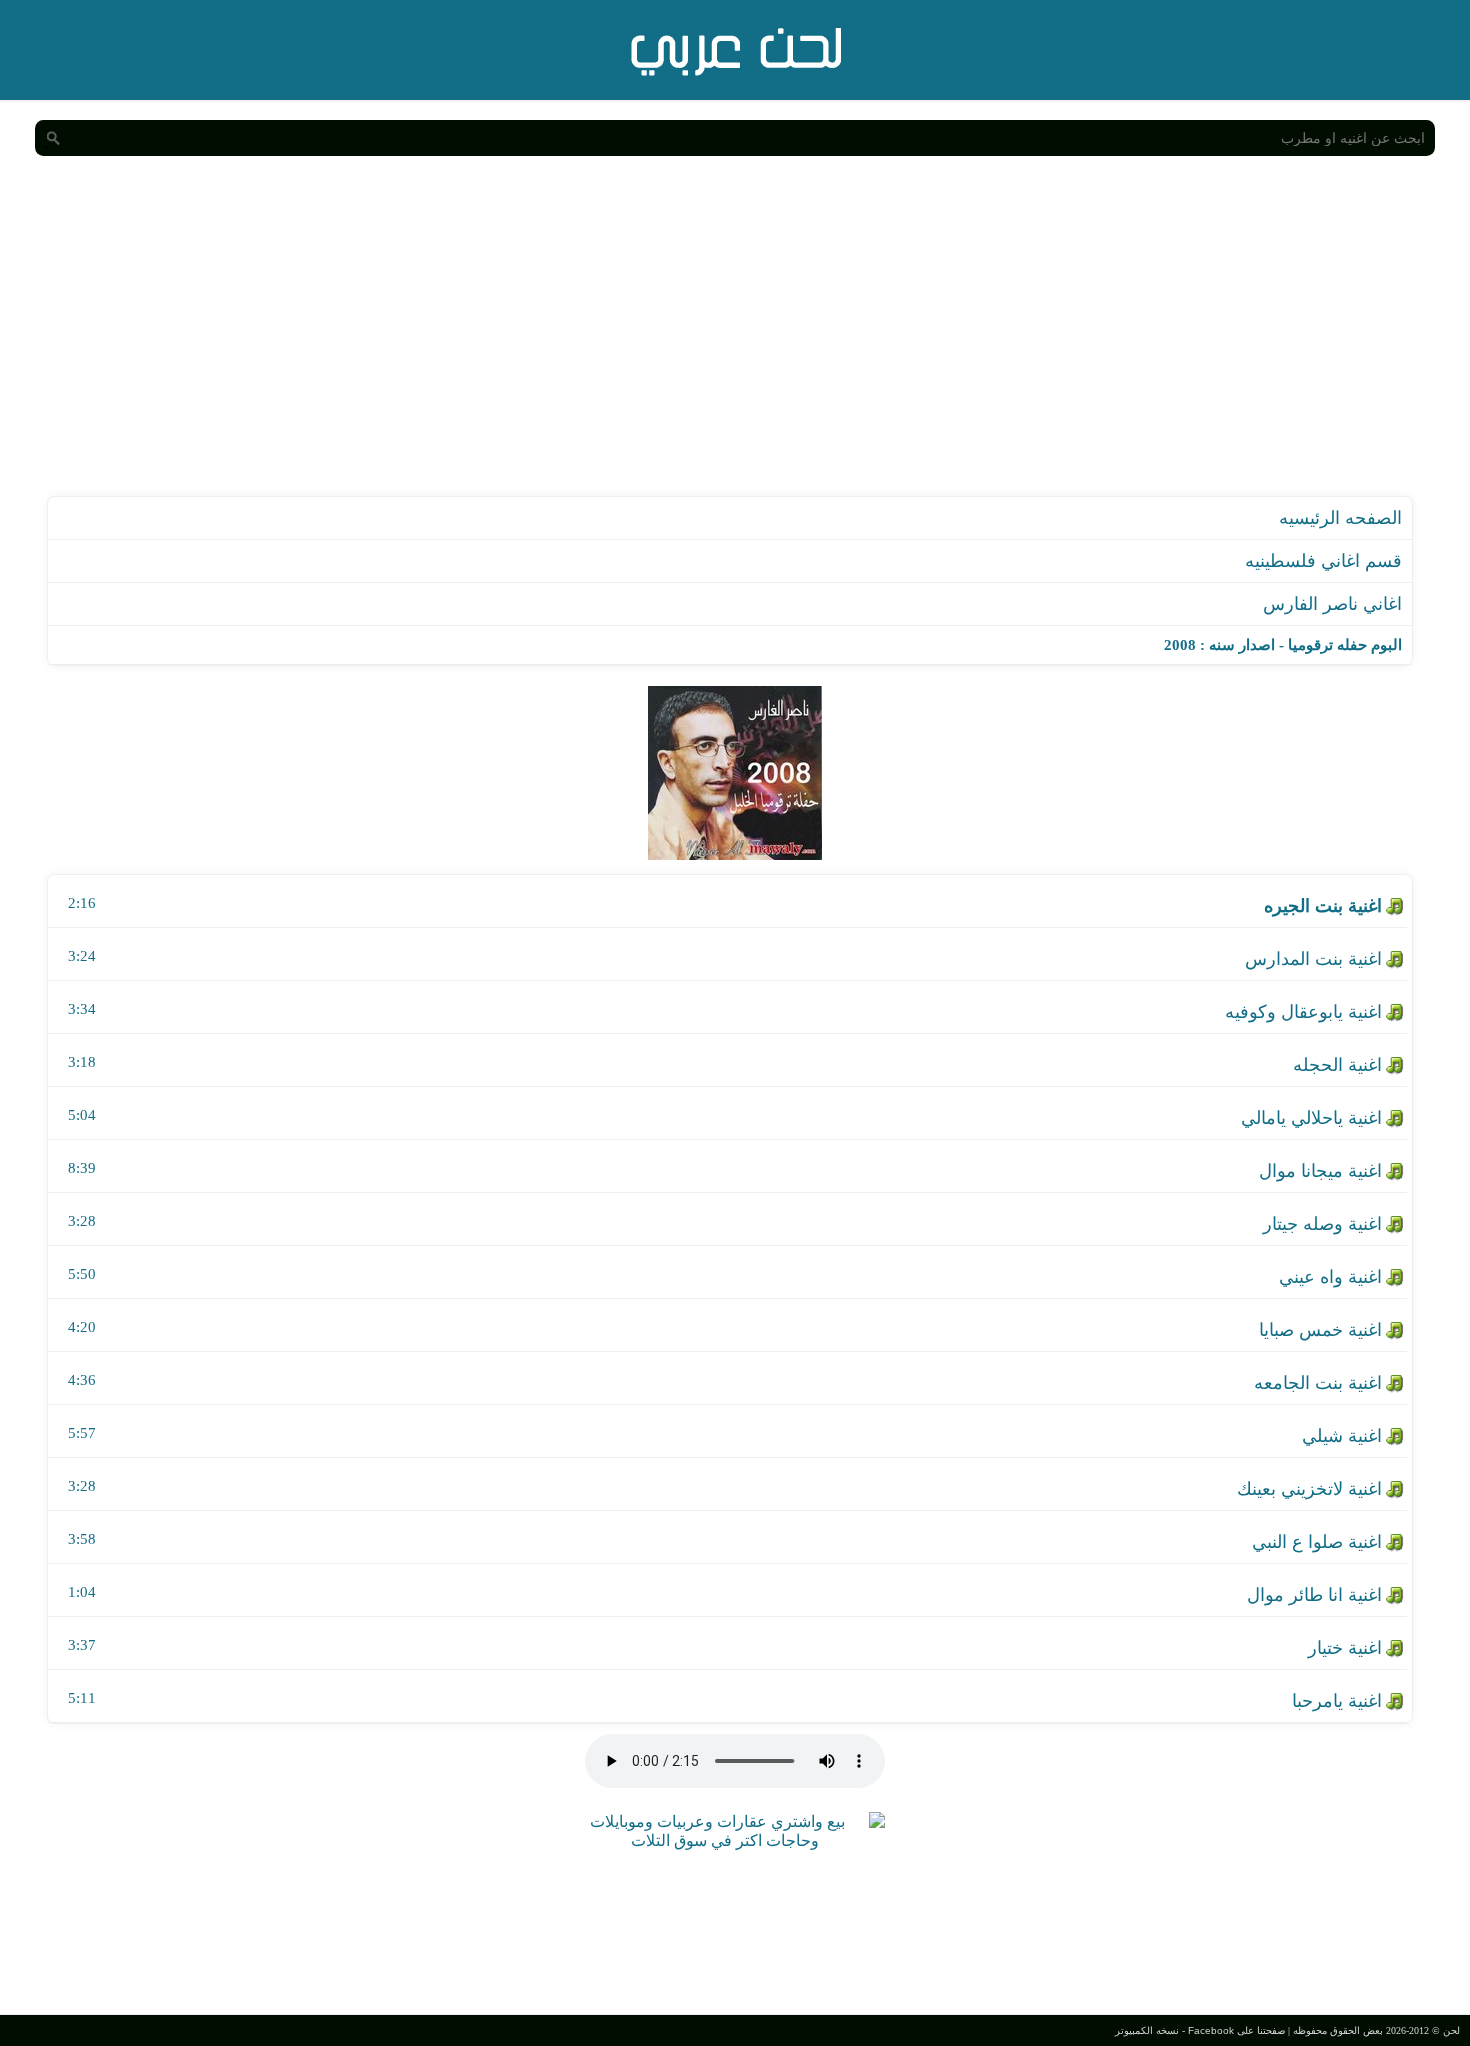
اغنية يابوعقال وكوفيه (1303, 1012)
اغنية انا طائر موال (1314, 1595)
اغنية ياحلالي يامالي (1311, 1118)
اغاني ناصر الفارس (1332, 604)
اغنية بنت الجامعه (1318, 1383)
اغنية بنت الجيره (1323, 906)
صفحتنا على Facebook (1236, 2030)
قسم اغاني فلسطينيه (1323, 561)
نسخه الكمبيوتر (1147, 2030)
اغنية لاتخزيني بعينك (1309, 1489)
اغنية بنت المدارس (1313, 959)
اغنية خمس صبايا (1320, 1330)
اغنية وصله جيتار (1322, 1224)
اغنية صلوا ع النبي (1317, 1542)
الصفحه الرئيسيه (1340, 518)
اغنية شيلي (1342, 1436)
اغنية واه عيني (1330, 1277)
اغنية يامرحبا (1337, 1701)
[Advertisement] (735, 346)
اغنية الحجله (1337, 1065)
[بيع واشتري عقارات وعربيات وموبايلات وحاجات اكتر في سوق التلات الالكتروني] (725, 1840)
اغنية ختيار (1345, 1648)
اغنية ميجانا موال (1320, 1171)
